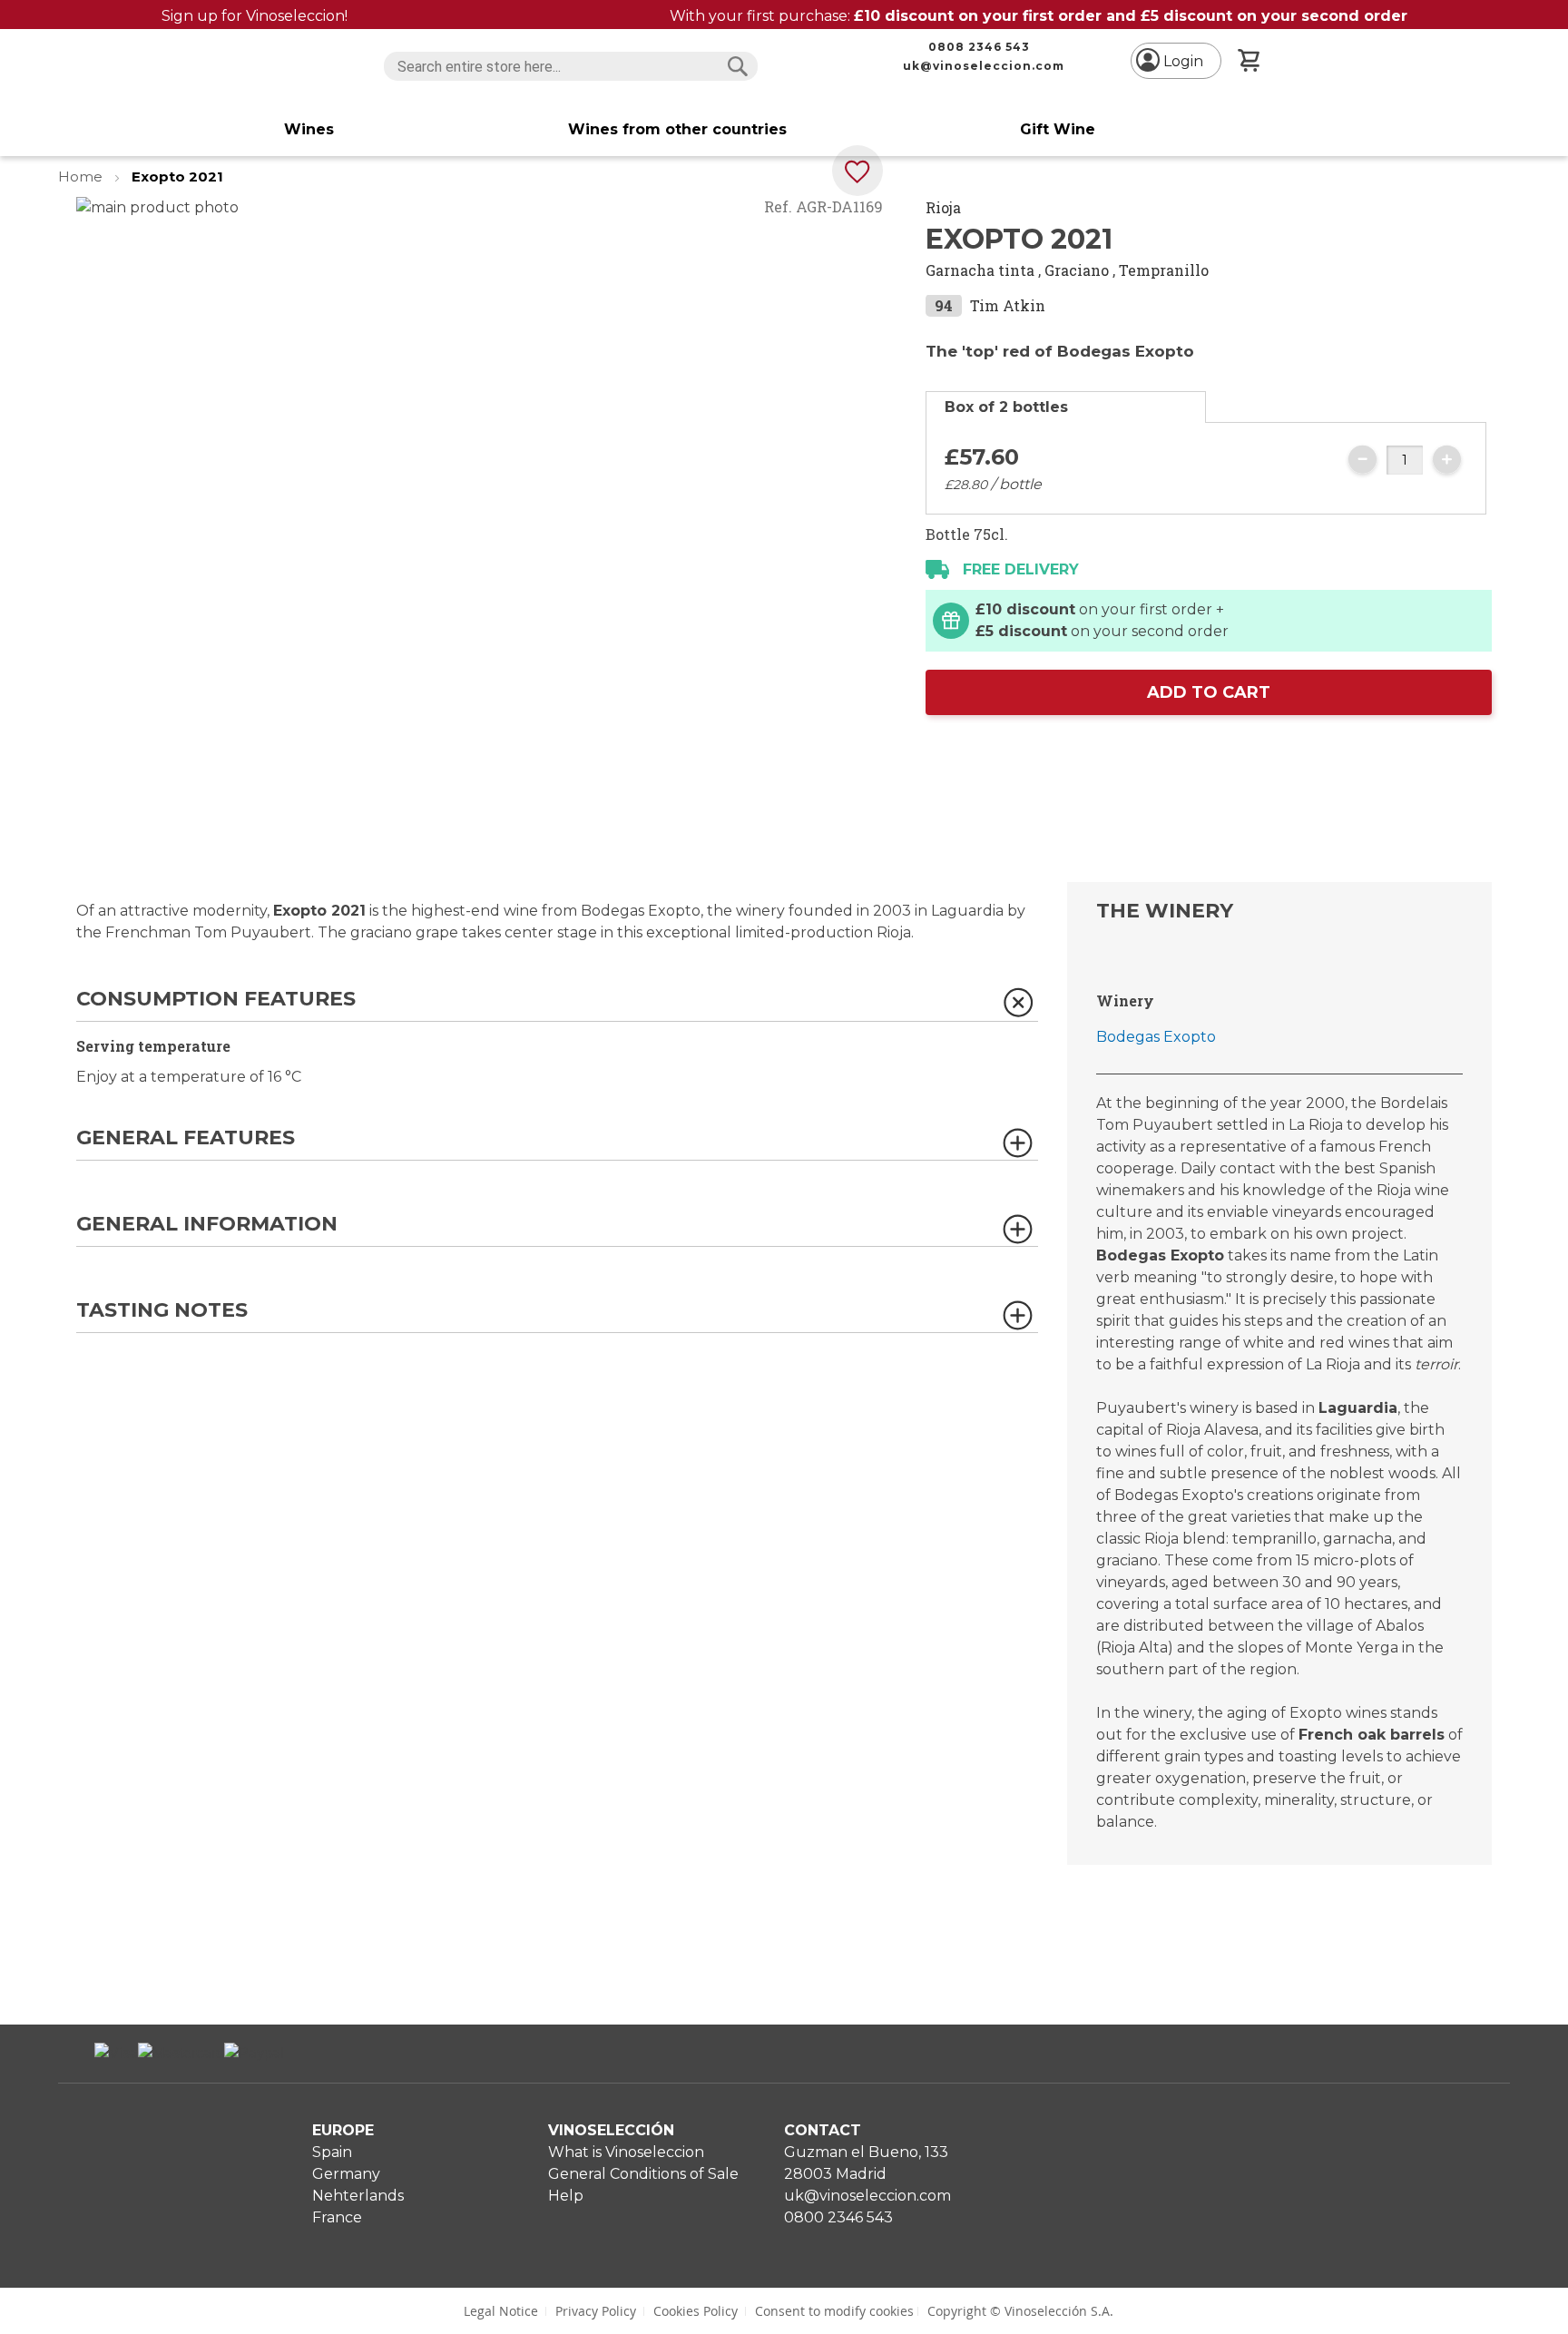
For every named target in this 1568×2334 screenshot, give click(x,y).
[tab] (1066, 407)
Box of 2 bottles (1006, 407)
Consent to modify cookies (834, 2311)
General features (186, 1138)
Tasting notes (162, 1311)
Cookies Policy (696, 2311)
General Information (207, 1225)
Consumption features (216, 1000)
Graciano (1077, 270)
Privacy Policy (596, 2311)
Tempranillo (1164, 270)
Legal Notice (501, 2311)
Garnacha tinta (980, 270)
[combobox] (570, 66)
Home (82, 177)
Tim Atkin (1008, 305)
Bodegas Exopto (1156, 1037)
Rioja (943, 207)
